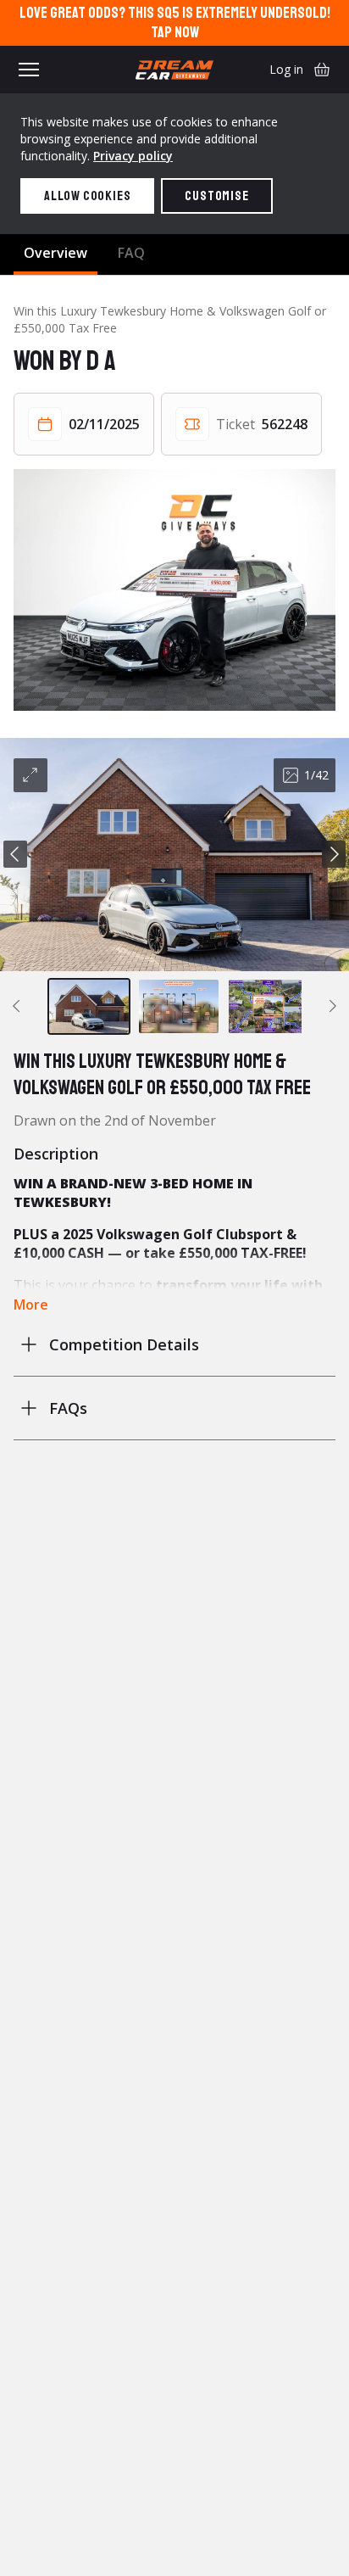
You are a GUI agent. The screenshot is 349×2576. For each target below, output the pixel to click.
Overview (55, 253)
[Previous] (15, 854)
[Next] (334, 854)
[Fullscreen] (30, 775)
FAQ (131, 253)
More (31, 1305)
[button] (174, 855)
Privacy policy (133, 156)
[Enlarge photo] (174, 590)
